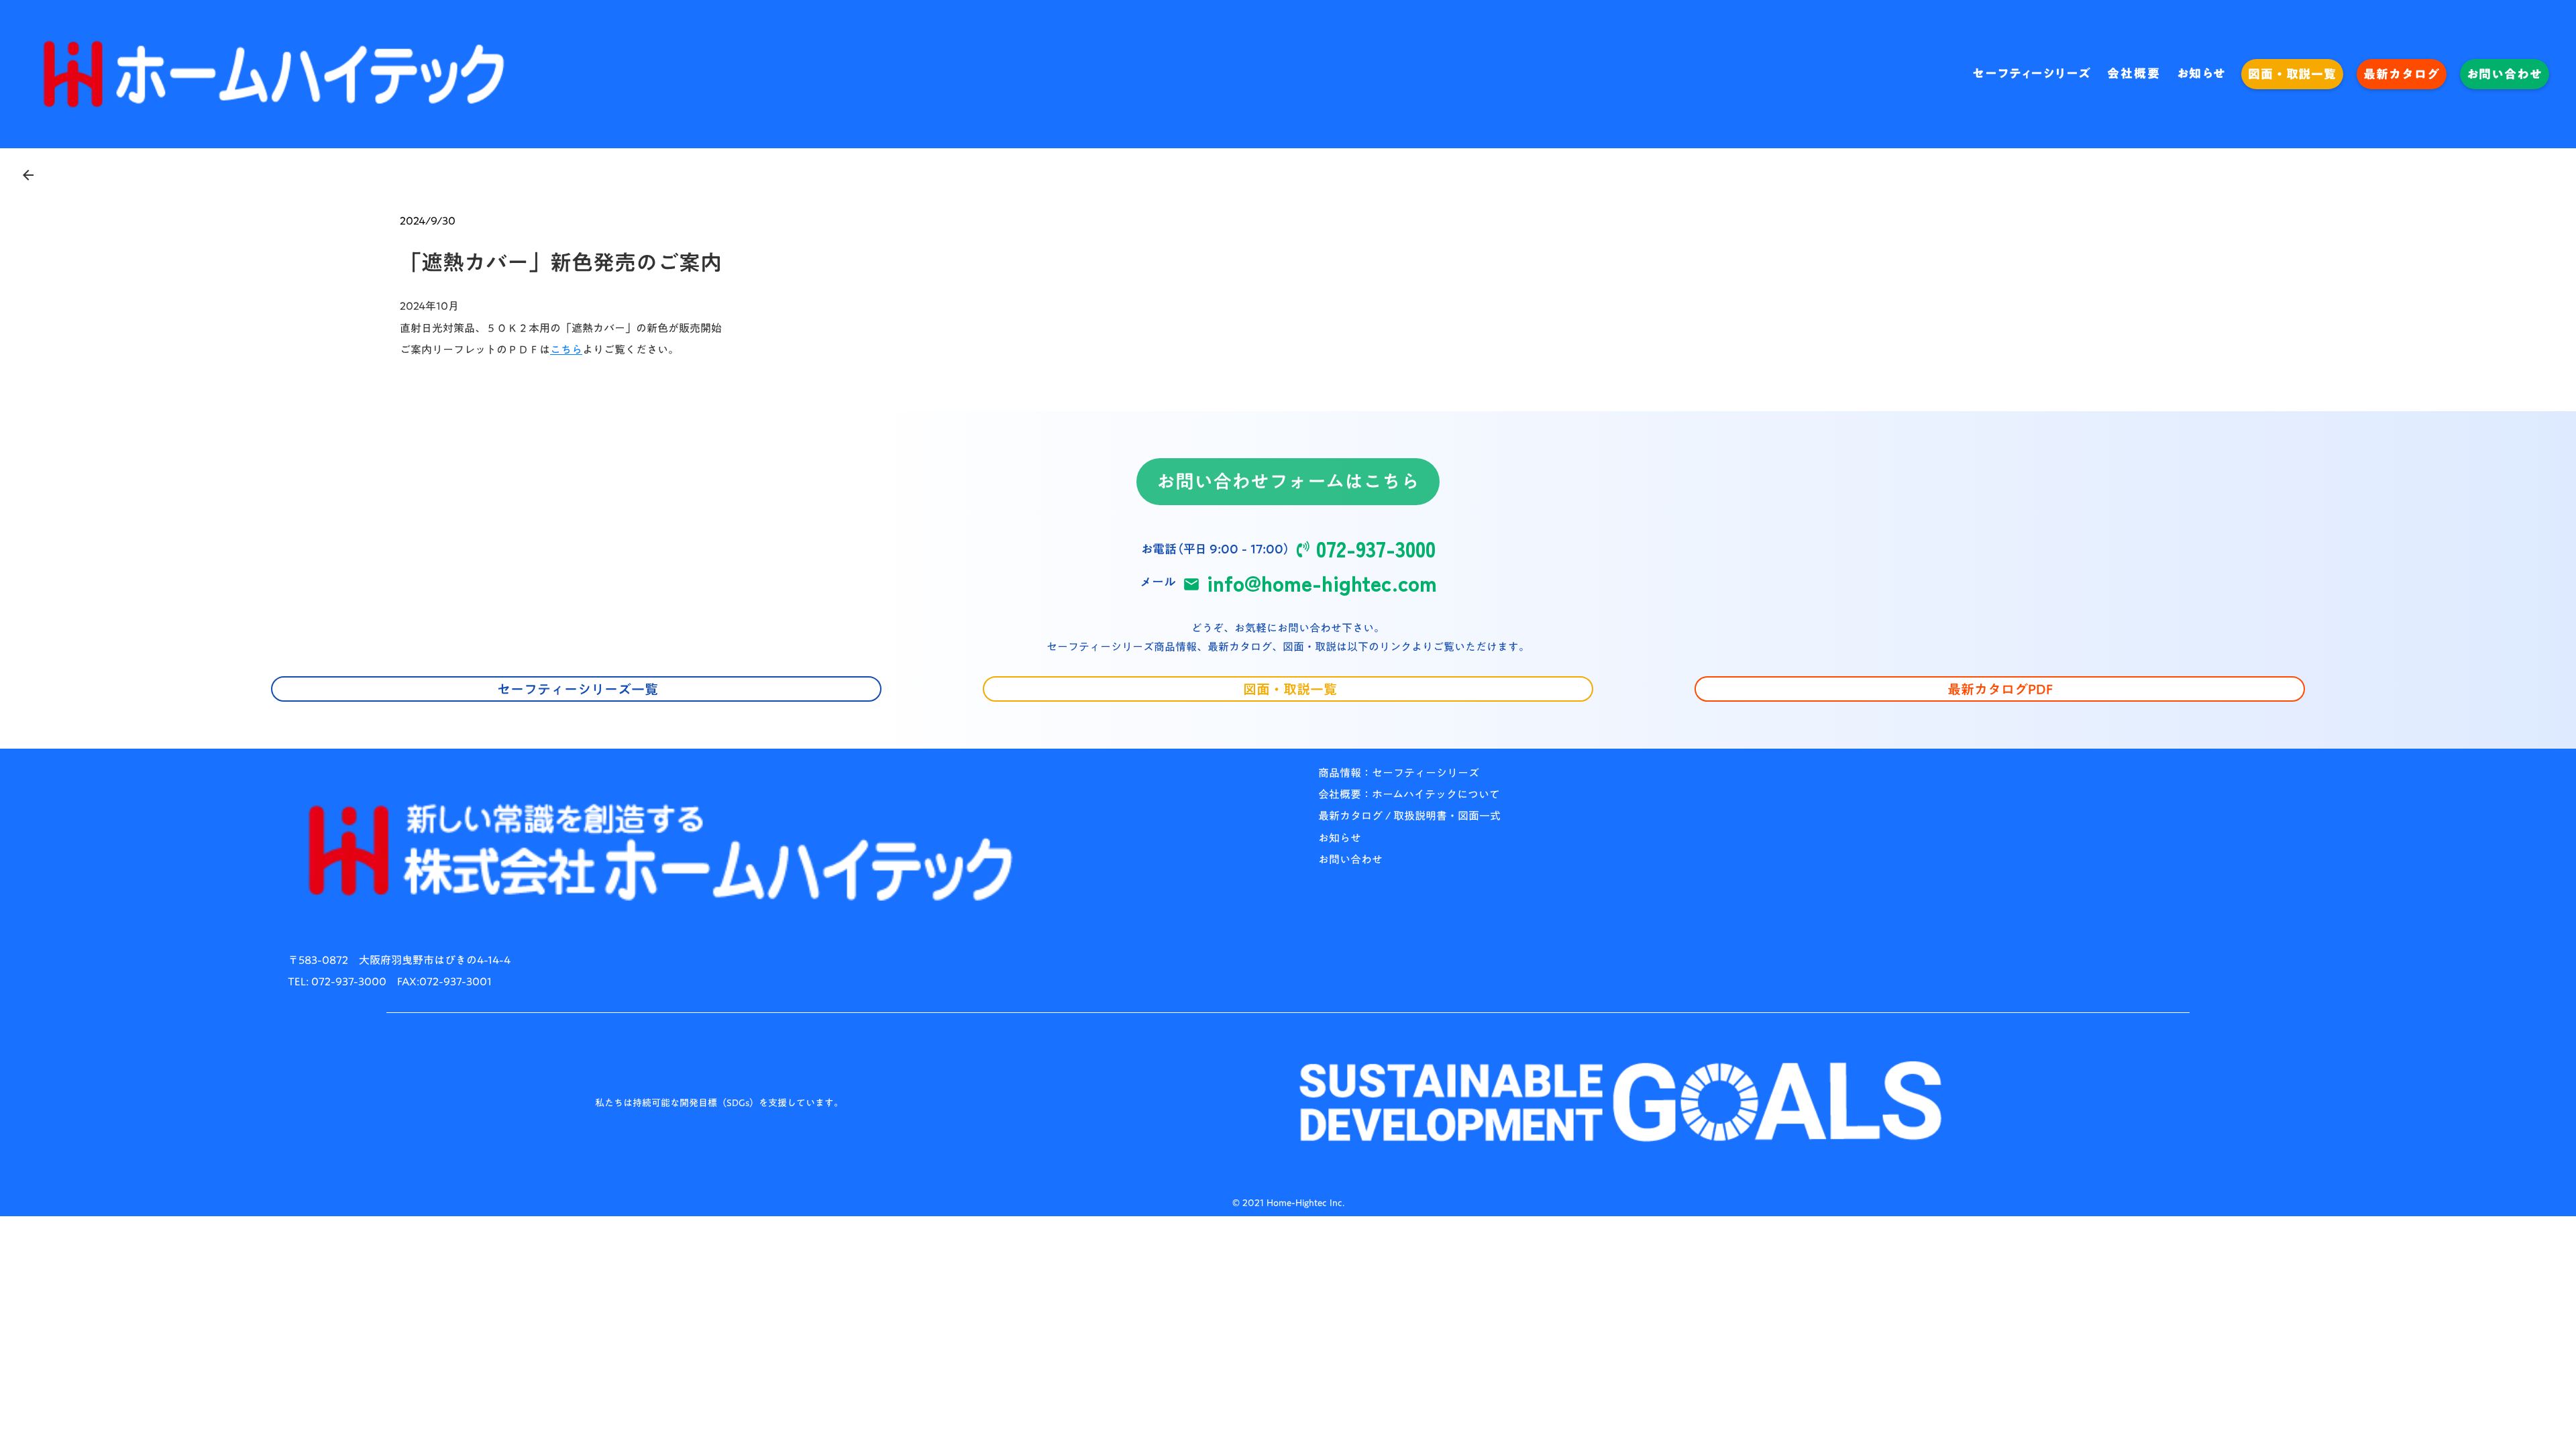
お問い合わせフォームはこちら (1288, 482)
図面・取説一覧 (2292, 74)
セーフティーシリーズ (2032, 74)
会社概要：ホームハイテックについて (1409, 794)
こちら (566, 350)
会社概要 (2134, 74)
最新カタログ (2401, 74)
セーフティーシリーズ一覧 (576, 689)
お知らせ (2202, 74)
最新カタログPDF (2000, 689)
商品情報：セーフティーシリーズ (1399, 773)
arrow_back (28, 175)
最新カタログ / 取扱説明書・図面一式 (1409, 816)
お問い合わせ (2505, 74)
